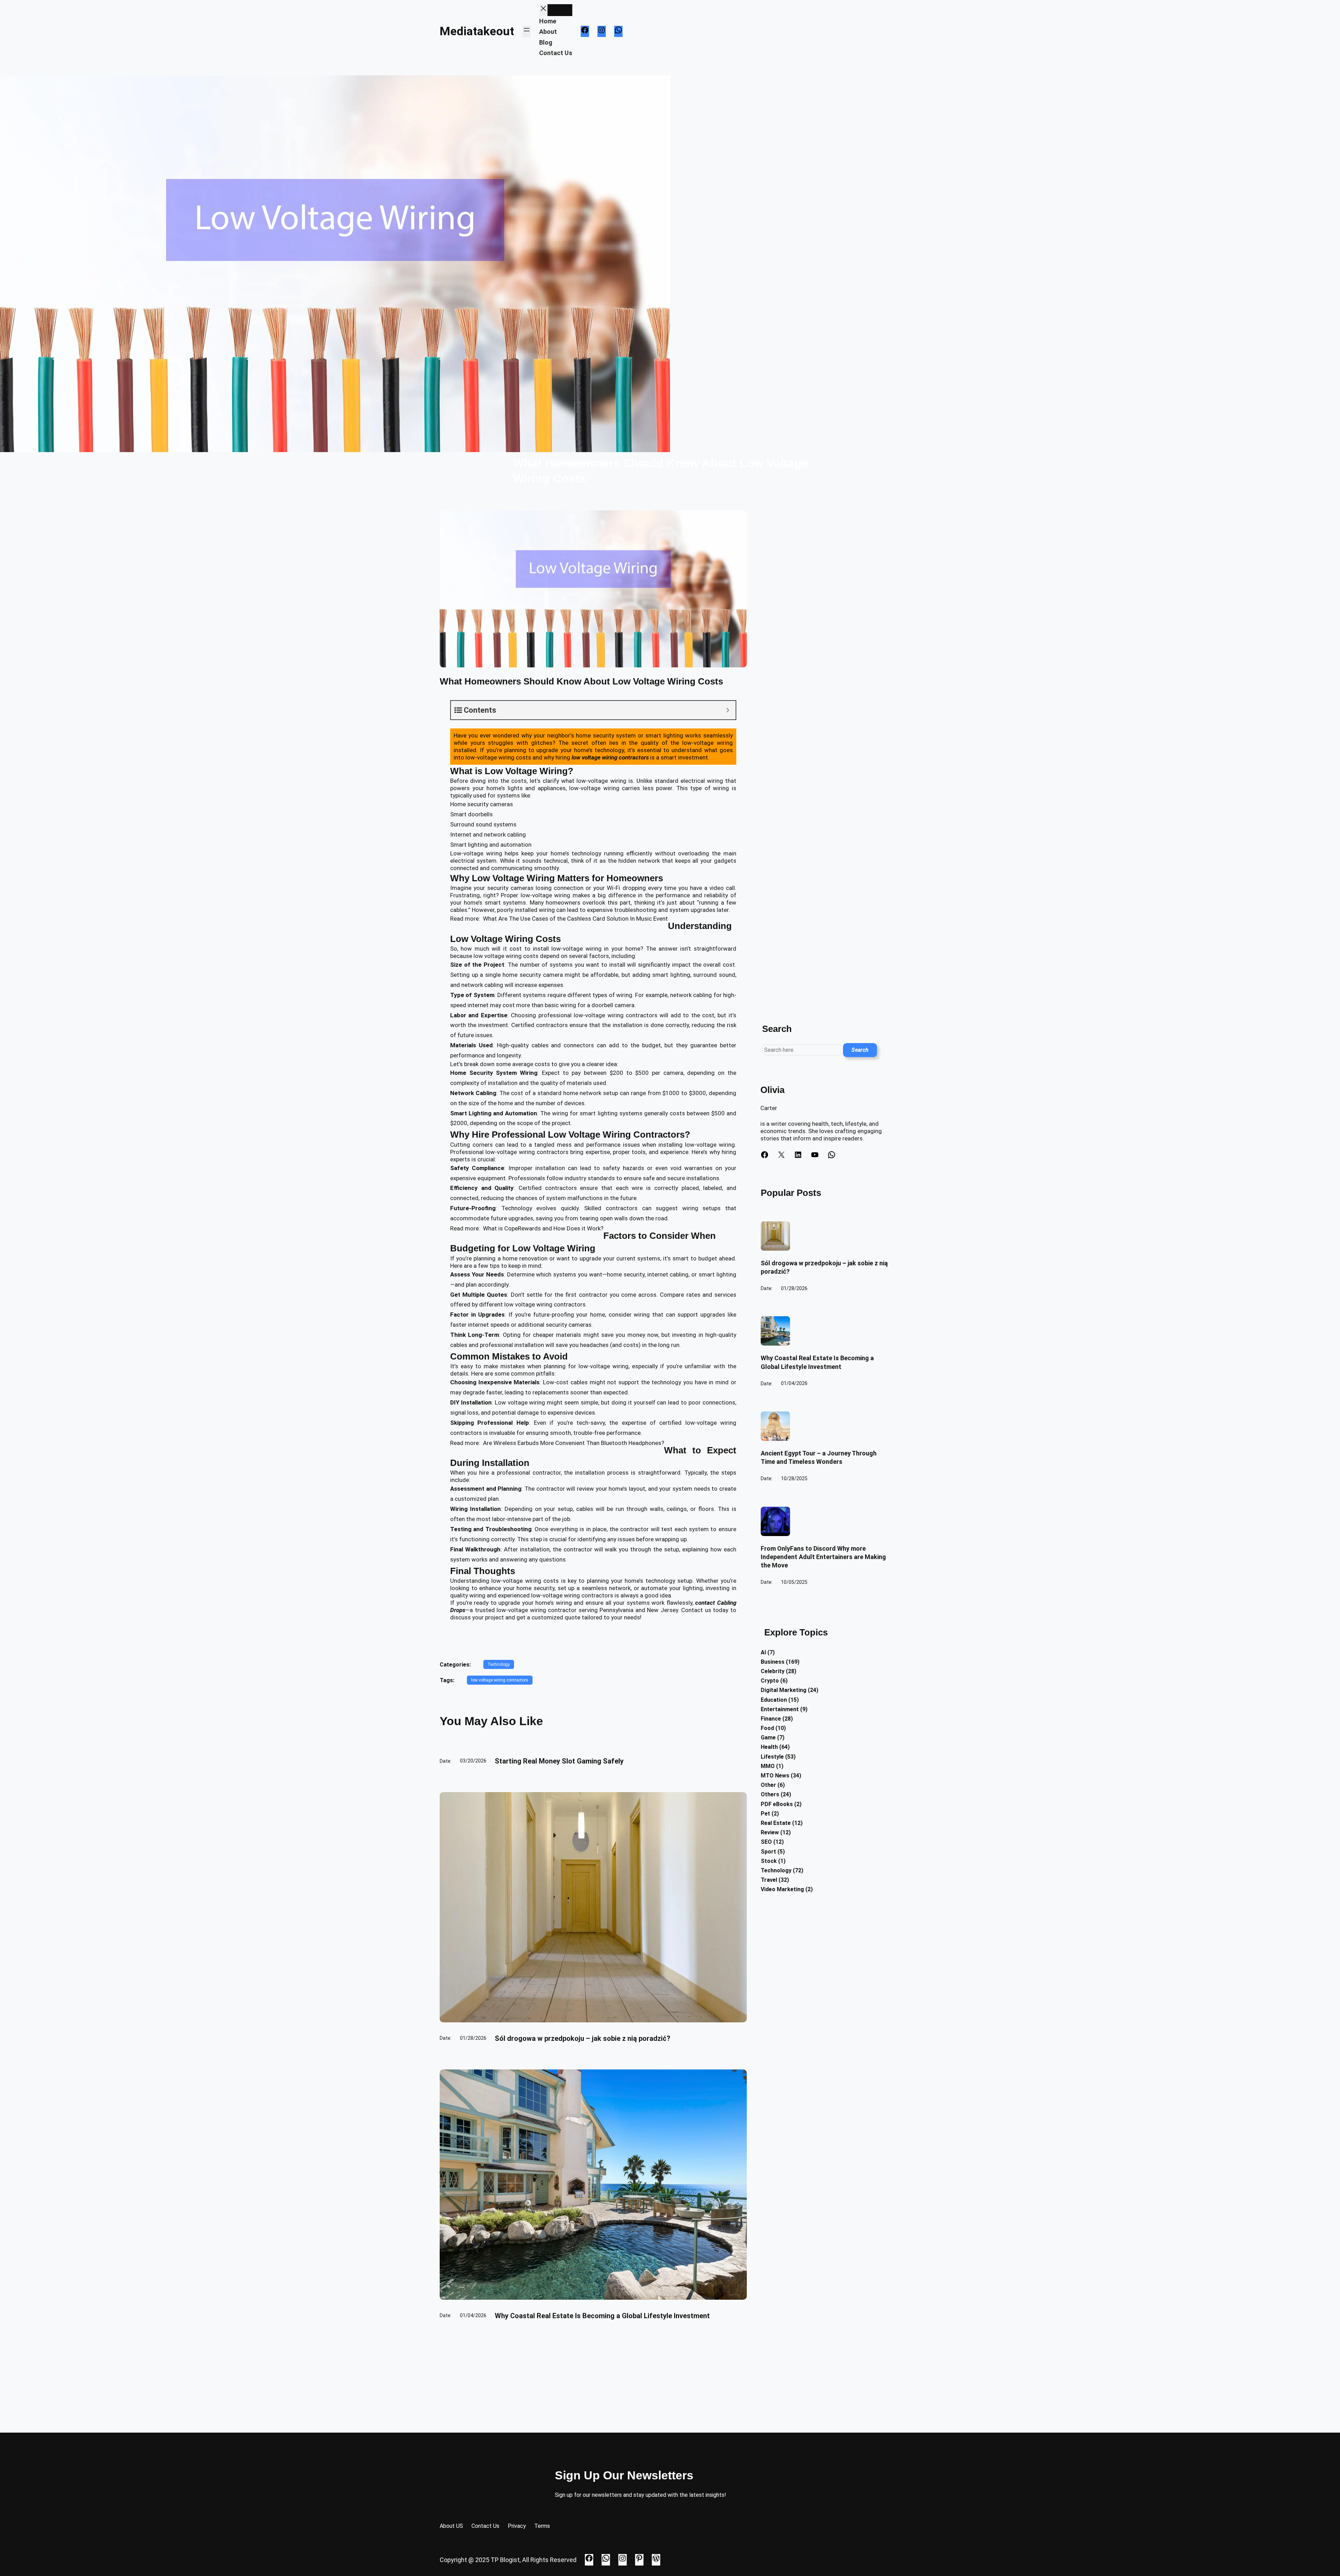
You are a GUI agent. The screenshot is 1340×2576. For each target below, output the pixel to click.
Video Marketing (782, 1889)
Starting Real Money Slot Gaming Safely (559, 1761)
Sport (768, 1852)
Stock (769, 1861)
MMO (768, 1766)
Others (770, 1794)
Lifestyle (772, 1757)
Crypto (770, 1681)
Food (767, 1728)
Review (770, 1832)
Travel (769, 1880)
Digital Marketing (784, 1690)
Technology (517, 1208)
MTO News (775, 1776)
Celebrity (773, 1671)
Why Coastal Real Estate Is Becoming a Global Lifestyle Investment (602, 2316)
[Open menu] (527, 31)
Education (774, 1700)
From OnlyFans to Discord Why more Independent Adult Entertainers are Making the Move (823, 1557)
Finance (771, 1719)
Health (769, 1747)
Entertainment (780, 1709)
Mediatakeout (477, 31)
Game (768, 1738)
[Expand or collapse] (728, 710)
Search (860, 1050)
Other (768, 1785)
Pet (765, 1814)
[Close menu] (543, 10)
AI (763, 1652)
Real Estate (776, 1823)
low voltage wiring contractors (500, 1680)
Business (773, 1662)
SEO (766, 1842)
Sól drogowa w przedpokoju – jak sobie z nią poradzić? (583, 2038)
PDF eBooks (777, 1804)
